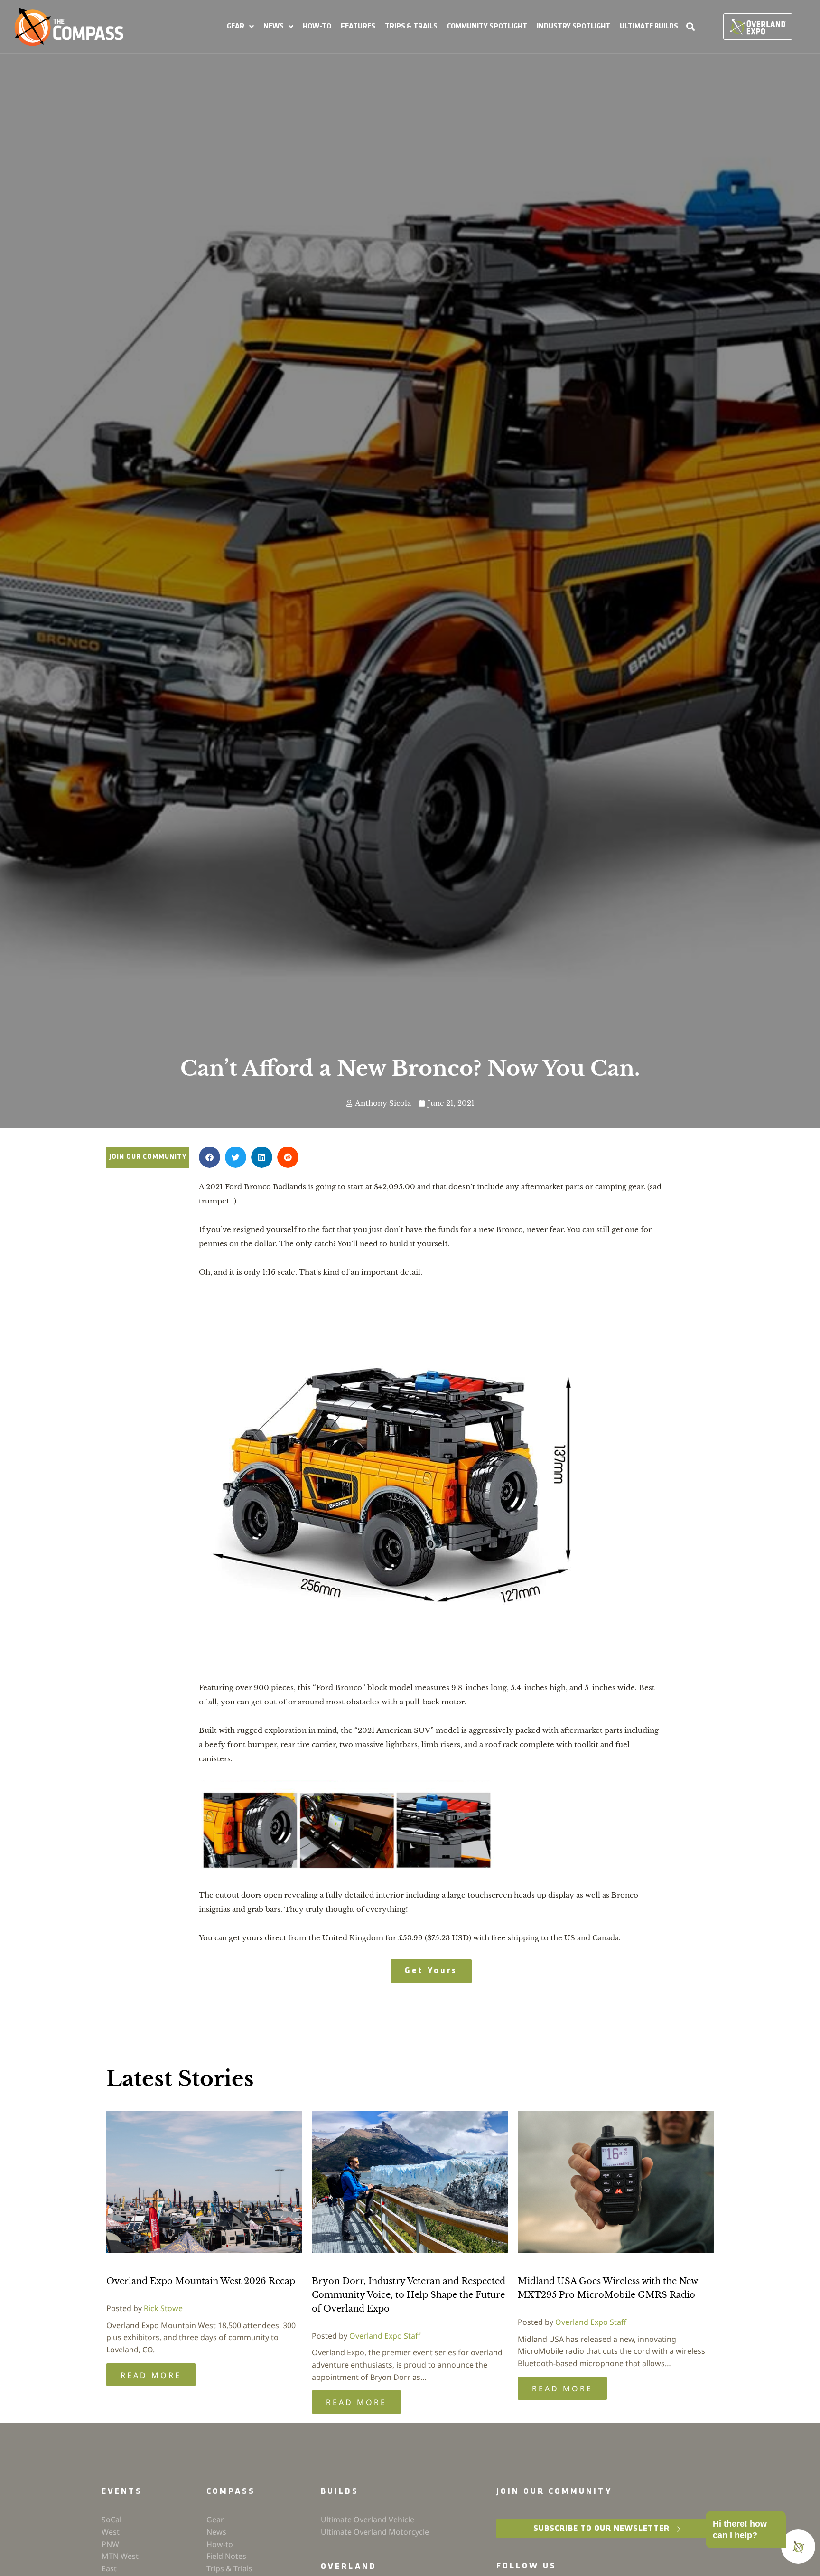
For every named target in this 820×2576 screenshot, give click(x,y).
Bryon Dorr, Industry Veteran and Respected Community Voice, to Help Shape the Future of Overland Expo (409, 2295)
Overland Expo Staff (385, 2336)
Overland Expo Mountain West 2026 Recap (201, 2281)
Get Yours (431, 1971)
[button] (240, 27)
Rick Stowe (163, 2308)
